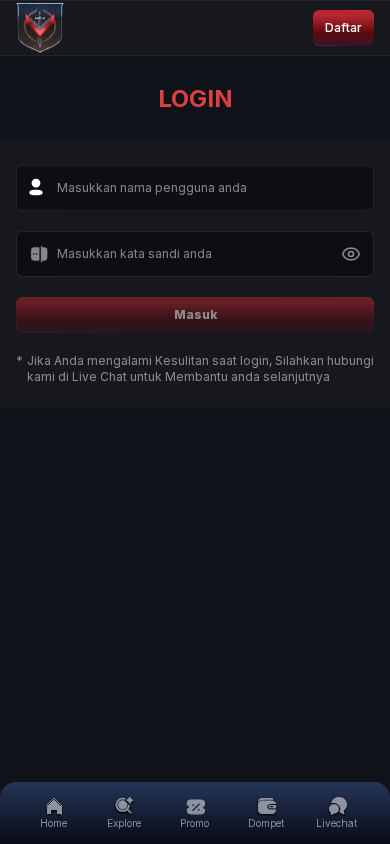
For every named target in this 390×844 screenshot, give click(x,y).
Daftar (343, 27)
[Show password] (351, 254)
